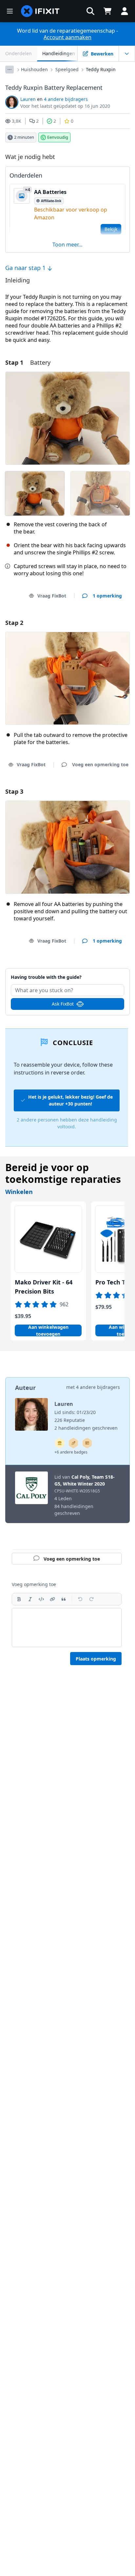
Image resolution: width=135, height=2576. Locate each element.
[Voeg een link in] (52, 1599)
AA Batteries (50, 192)
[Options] (10, 70)
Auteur (25, 1388)
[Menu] (10, 11)
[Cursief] (30, 1599)
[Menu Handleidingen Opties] (127, 54)
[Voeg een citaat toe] (64, 1599)
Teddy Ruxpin (101, 69)
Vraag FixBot (52, 596)
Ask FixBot (63, 1004)
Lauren (28, 99)
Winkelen (19, 1192)
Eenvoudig (58, 137)
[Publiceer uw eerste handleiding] (73, 1443)
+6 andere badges (71, 1452)
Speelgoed (67, 69)
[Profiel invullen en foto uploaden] (87, 1443)
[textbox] (67, 1628)
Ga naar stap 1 (26, 268)
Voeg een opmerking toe (67, 973)
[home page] (40, 11)
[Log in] (125, 11)
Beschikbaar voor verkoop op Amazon (71, 214)
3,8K (17, 121)
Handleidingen (59, 53)
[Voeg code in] (41, 1599)
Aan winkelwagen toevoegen (48, 1330)
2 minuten (24, 137)
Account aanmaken (67, 37)
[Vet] (19, 1599)
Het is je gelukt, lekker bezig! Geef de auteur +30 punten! (70, 1100)
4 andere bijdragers (66, 99)
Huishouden (34, 69)
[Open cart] (107, 11)
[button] (90, 11)
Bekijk (111, 229)
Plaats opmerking (96, 1659)
